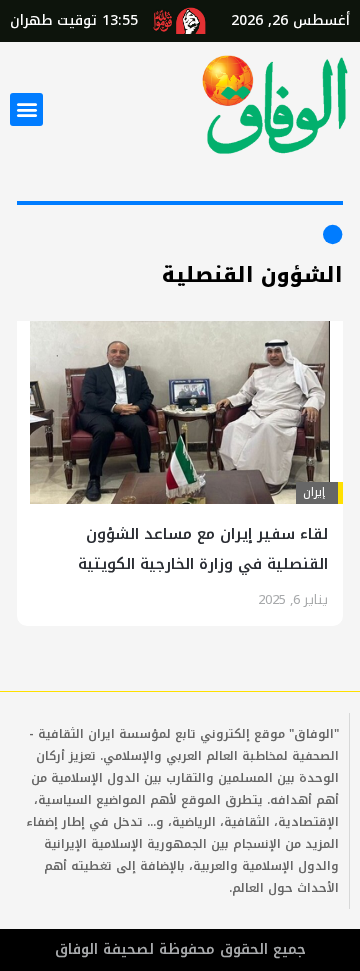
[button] (26, 109)
